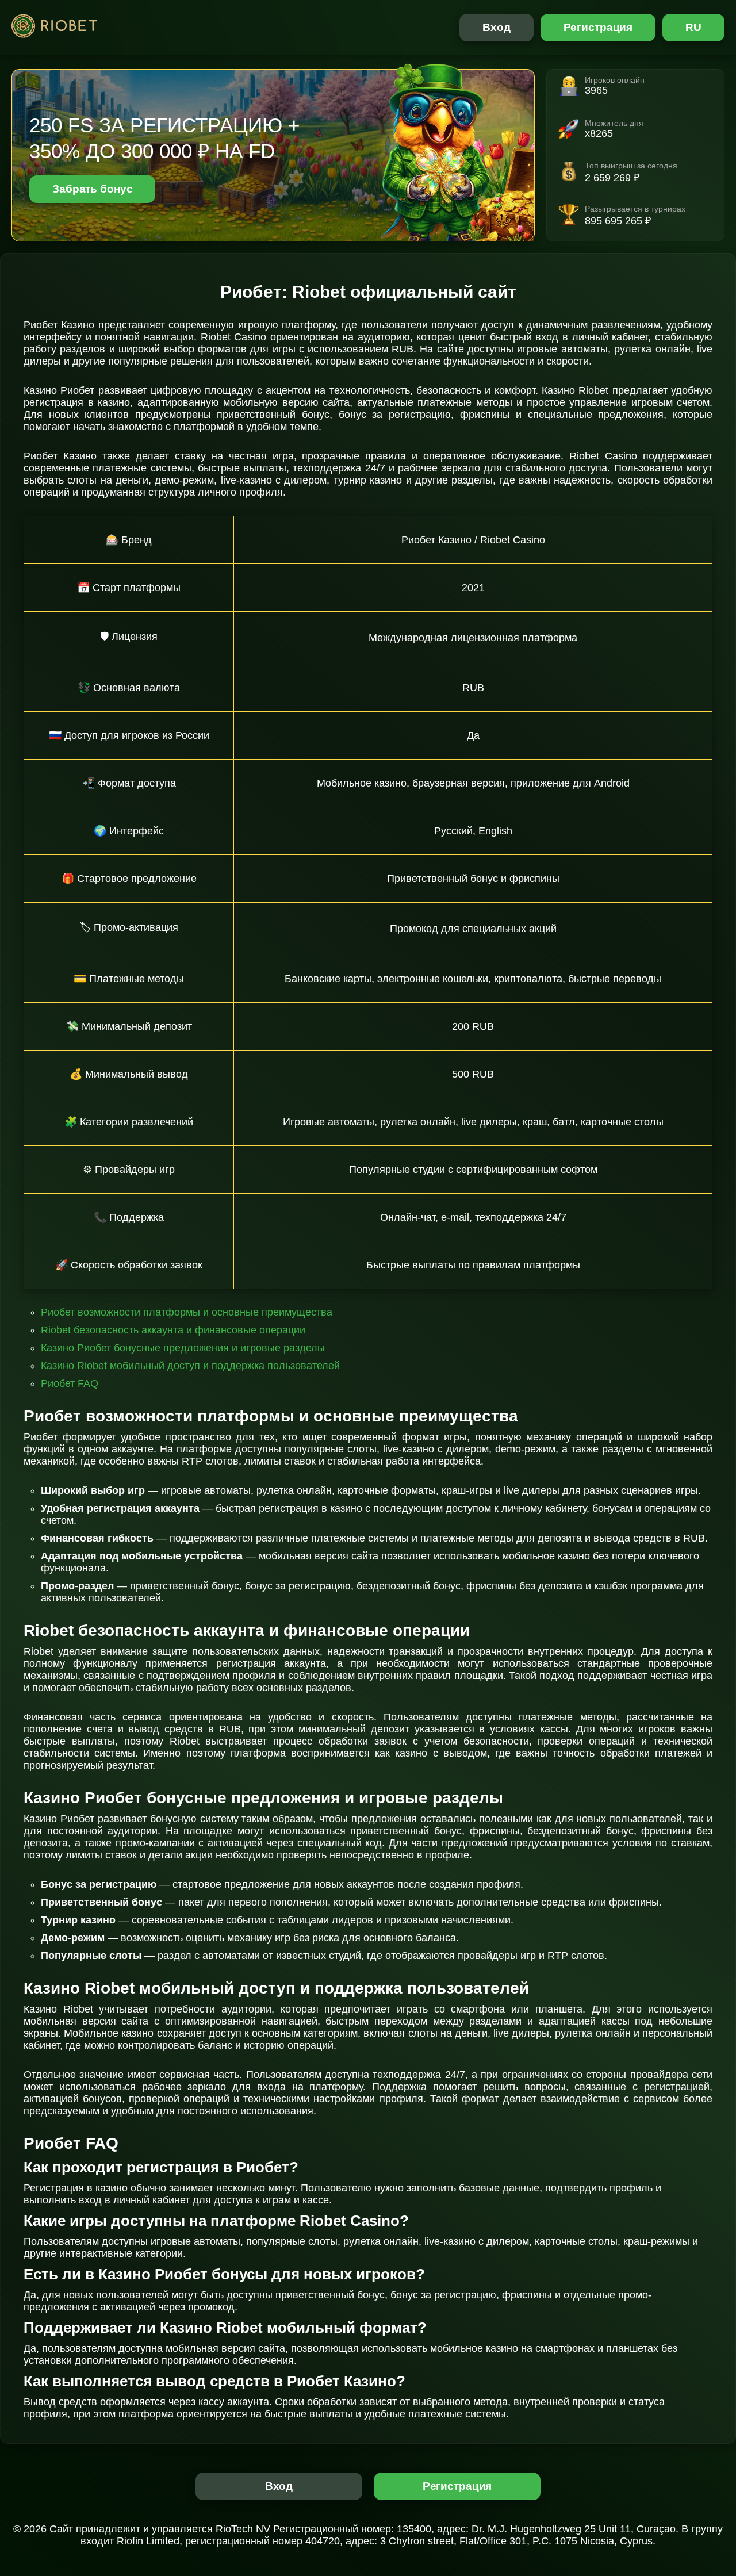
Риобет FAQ (70, 1383)
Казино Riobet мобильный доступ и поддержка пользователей (190, 1366)
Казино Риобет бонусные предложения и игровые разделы (183, 1348)
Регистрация (598, 27)
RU (693, 27)
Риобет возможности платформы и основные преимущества (187, 1312)
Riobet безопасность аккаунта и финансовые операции (173, 1330)
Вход (497, 27)
